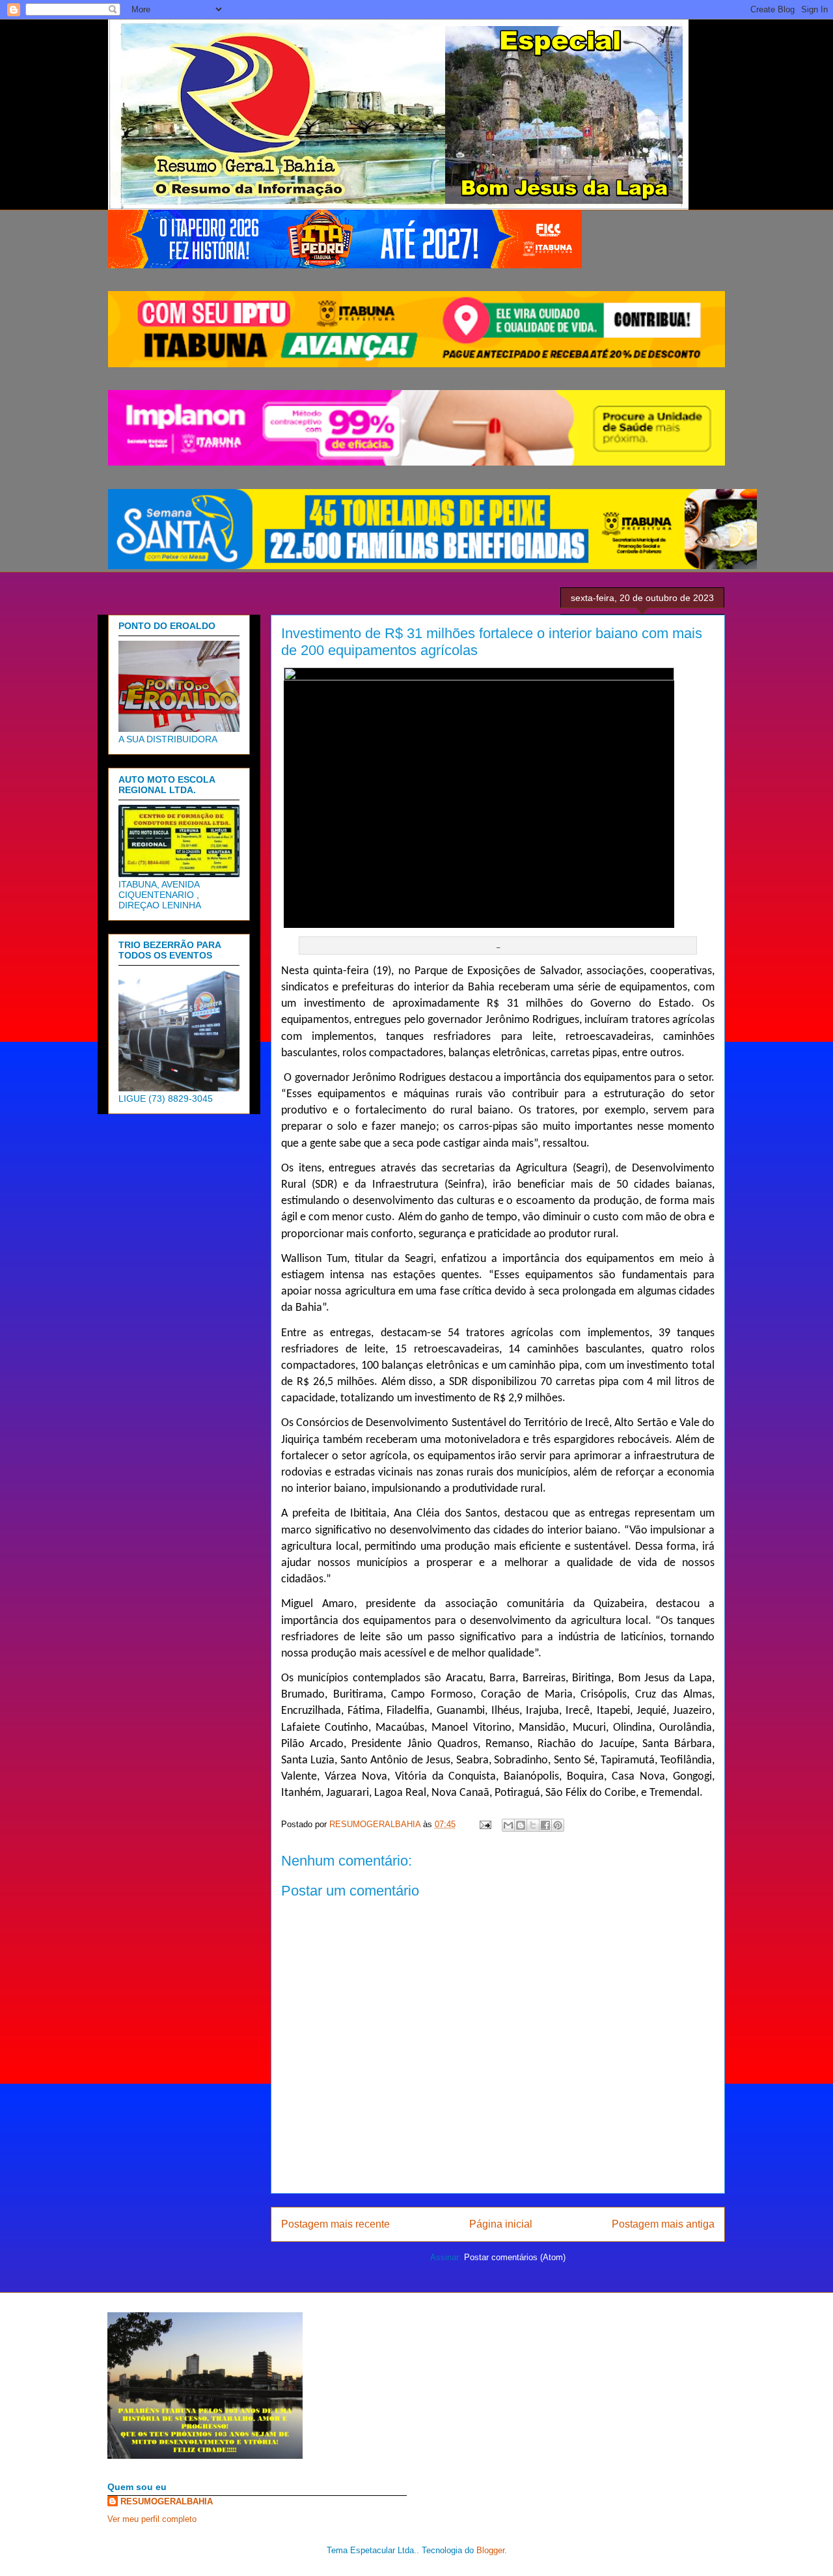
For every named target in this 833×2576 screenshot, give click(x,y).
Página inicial (501, 2224)
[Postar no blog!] (521, 1825)
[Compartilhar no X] (533, 1825)
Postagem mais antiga (663, 2224)
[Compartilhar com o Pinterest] (558, 1825)
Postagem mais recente (335, 2224)
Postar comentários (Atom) (515, 2257)
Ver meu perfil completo (152, 2519)
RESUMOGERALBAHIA (167, 2501)
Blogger (490, 2550)
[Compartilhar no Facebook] (545, 1825)
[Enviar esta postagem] (485, 1824)
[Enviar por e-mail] (508, 1825)
